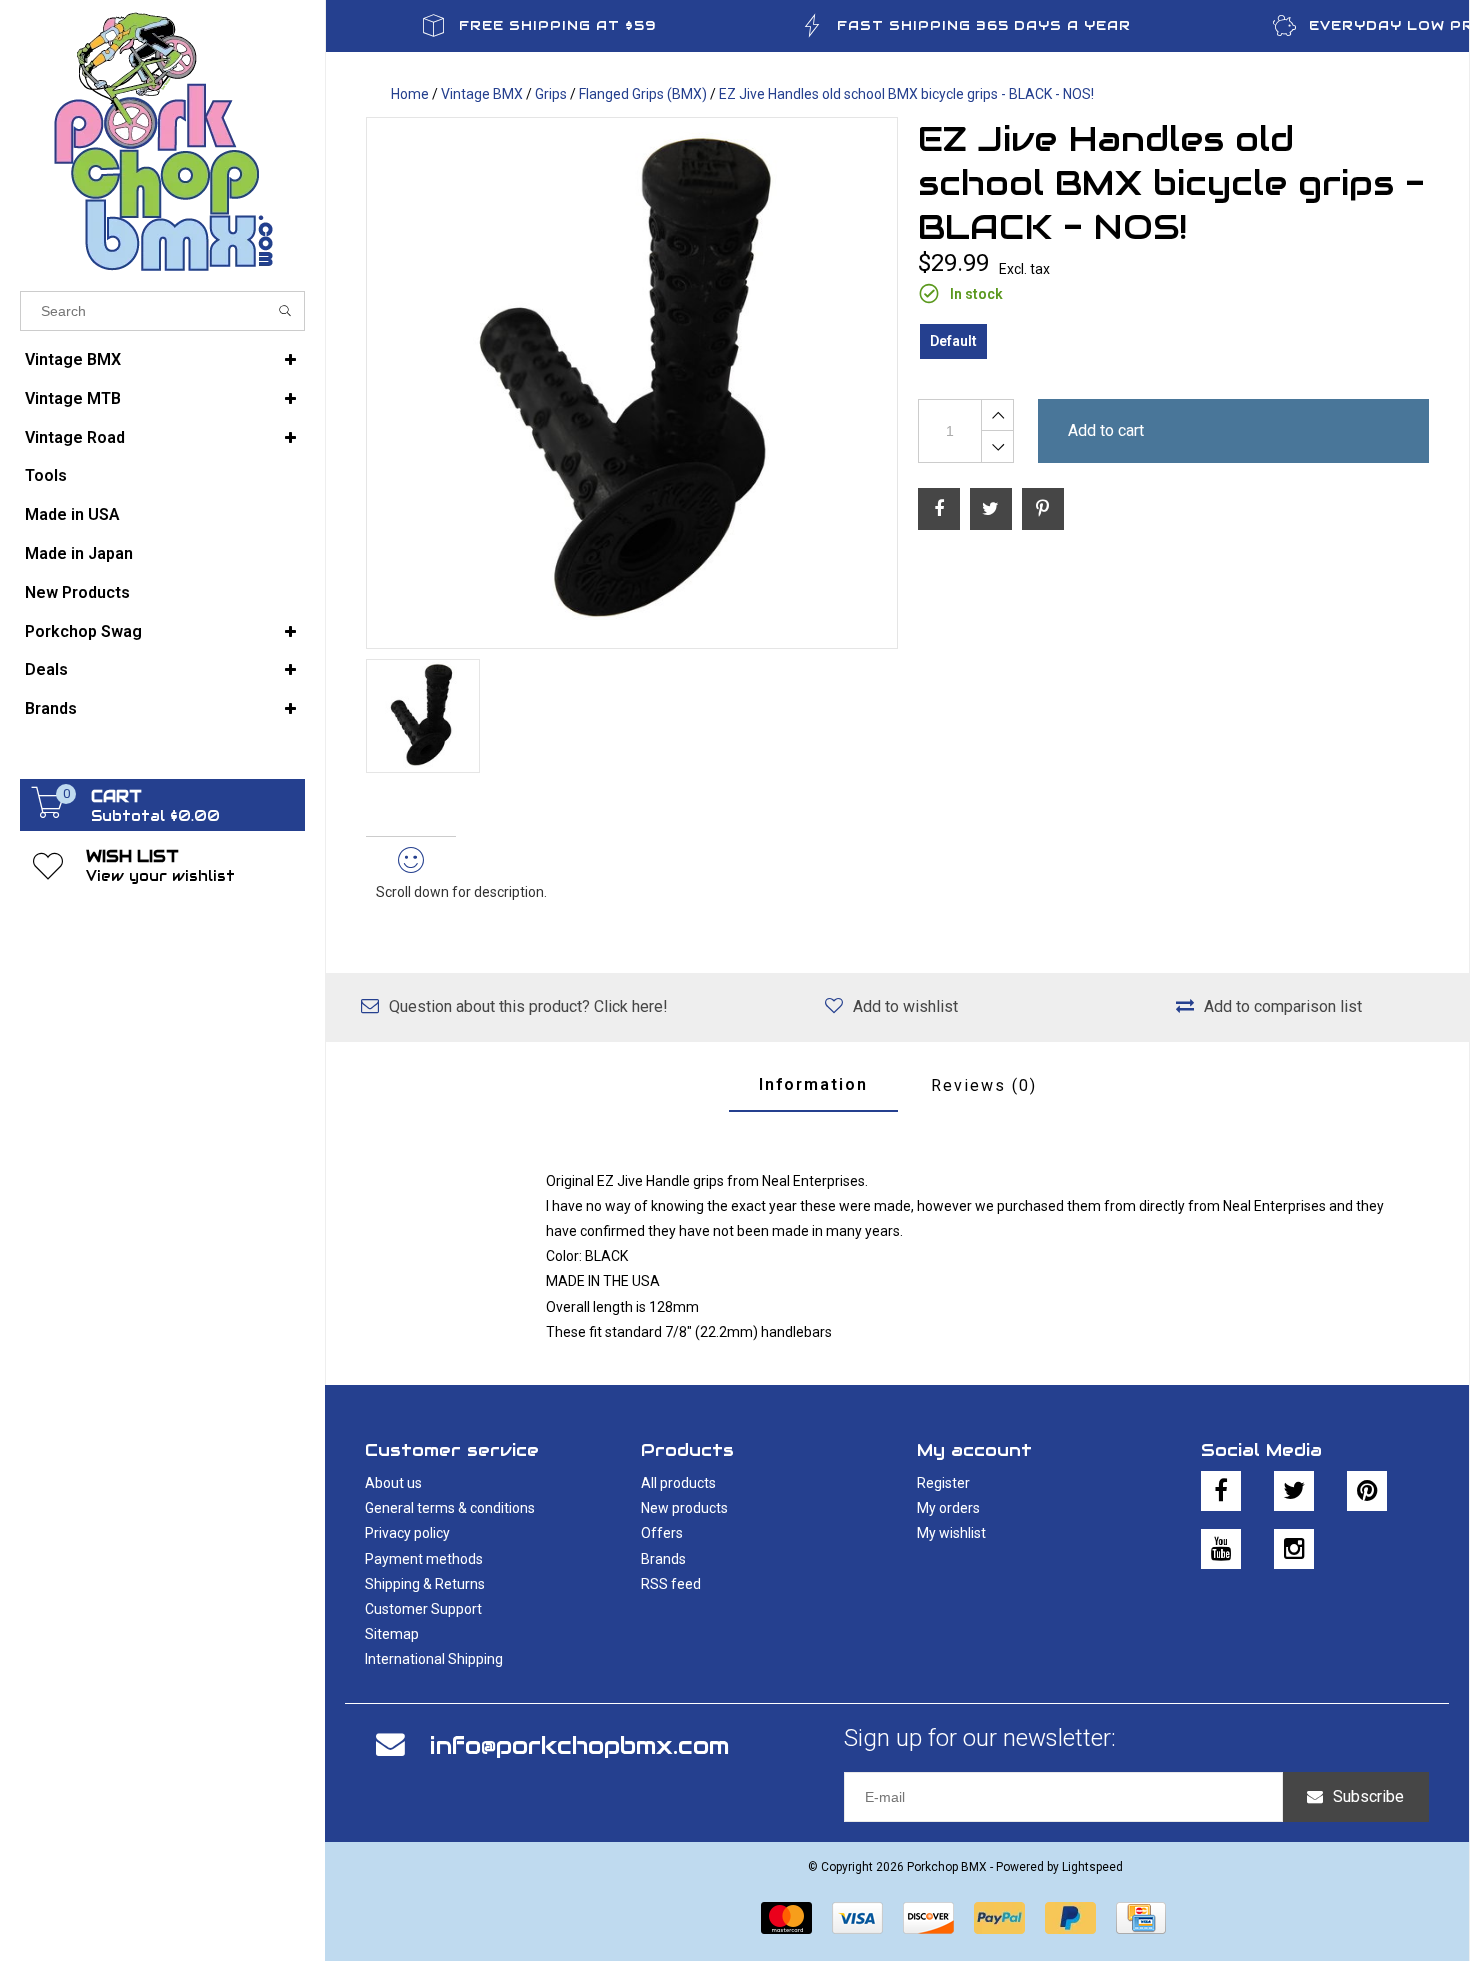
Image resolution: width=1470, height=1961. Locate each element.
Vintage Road (75, 437)
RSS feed (671, 1584)
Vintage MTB (73, 398)
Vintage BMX (73, 359)
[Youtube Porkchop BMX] (1221, 1549)
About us (393, 1483)
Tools (46, 475)
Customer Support (423, 1609)
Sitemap (392, 1634)
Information (813, 1084)
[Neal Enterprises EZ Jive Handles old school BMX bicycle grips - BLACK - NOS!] (632, 383)
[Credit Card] (1141, 1918)
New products (684, 1508)
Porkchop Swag (83, 631)
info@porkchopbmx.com (579, 1745)
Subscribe (1368, 1796)
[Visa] (857, 1918)
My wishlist (951, 1533)
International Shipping (434, 1659)
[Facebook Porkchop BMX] (1221, 1491)
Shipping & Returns (425, 1584)
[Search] (285, 311)
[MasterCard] (786, 1918)
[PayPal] (999, 1918)
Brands (51, 708)
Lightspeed (1092, 1867)
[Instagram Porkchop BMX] (1294, 1549)
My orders (948, 1508)
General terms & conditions (450, 1508)
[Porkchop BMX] (162, 140)
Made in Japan (79, 553)
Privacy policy (407, 1533)
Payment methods (424, 1559)
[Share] (939, 509)
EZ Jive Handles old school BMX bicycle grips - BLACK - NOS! (906, 94)
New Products (77, 592)
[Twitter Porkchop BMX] (1294, 1491)
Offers (662, 1533)
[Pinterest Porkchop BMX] (1367, 1491)
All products (678, 1483)
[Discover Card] (928, 1918)
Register (943, 1483)
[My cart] (48, 813)
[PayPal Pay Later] (1070, 1918)
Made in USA (72, 514)
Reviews (984, 1085)
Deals (46, 669)
